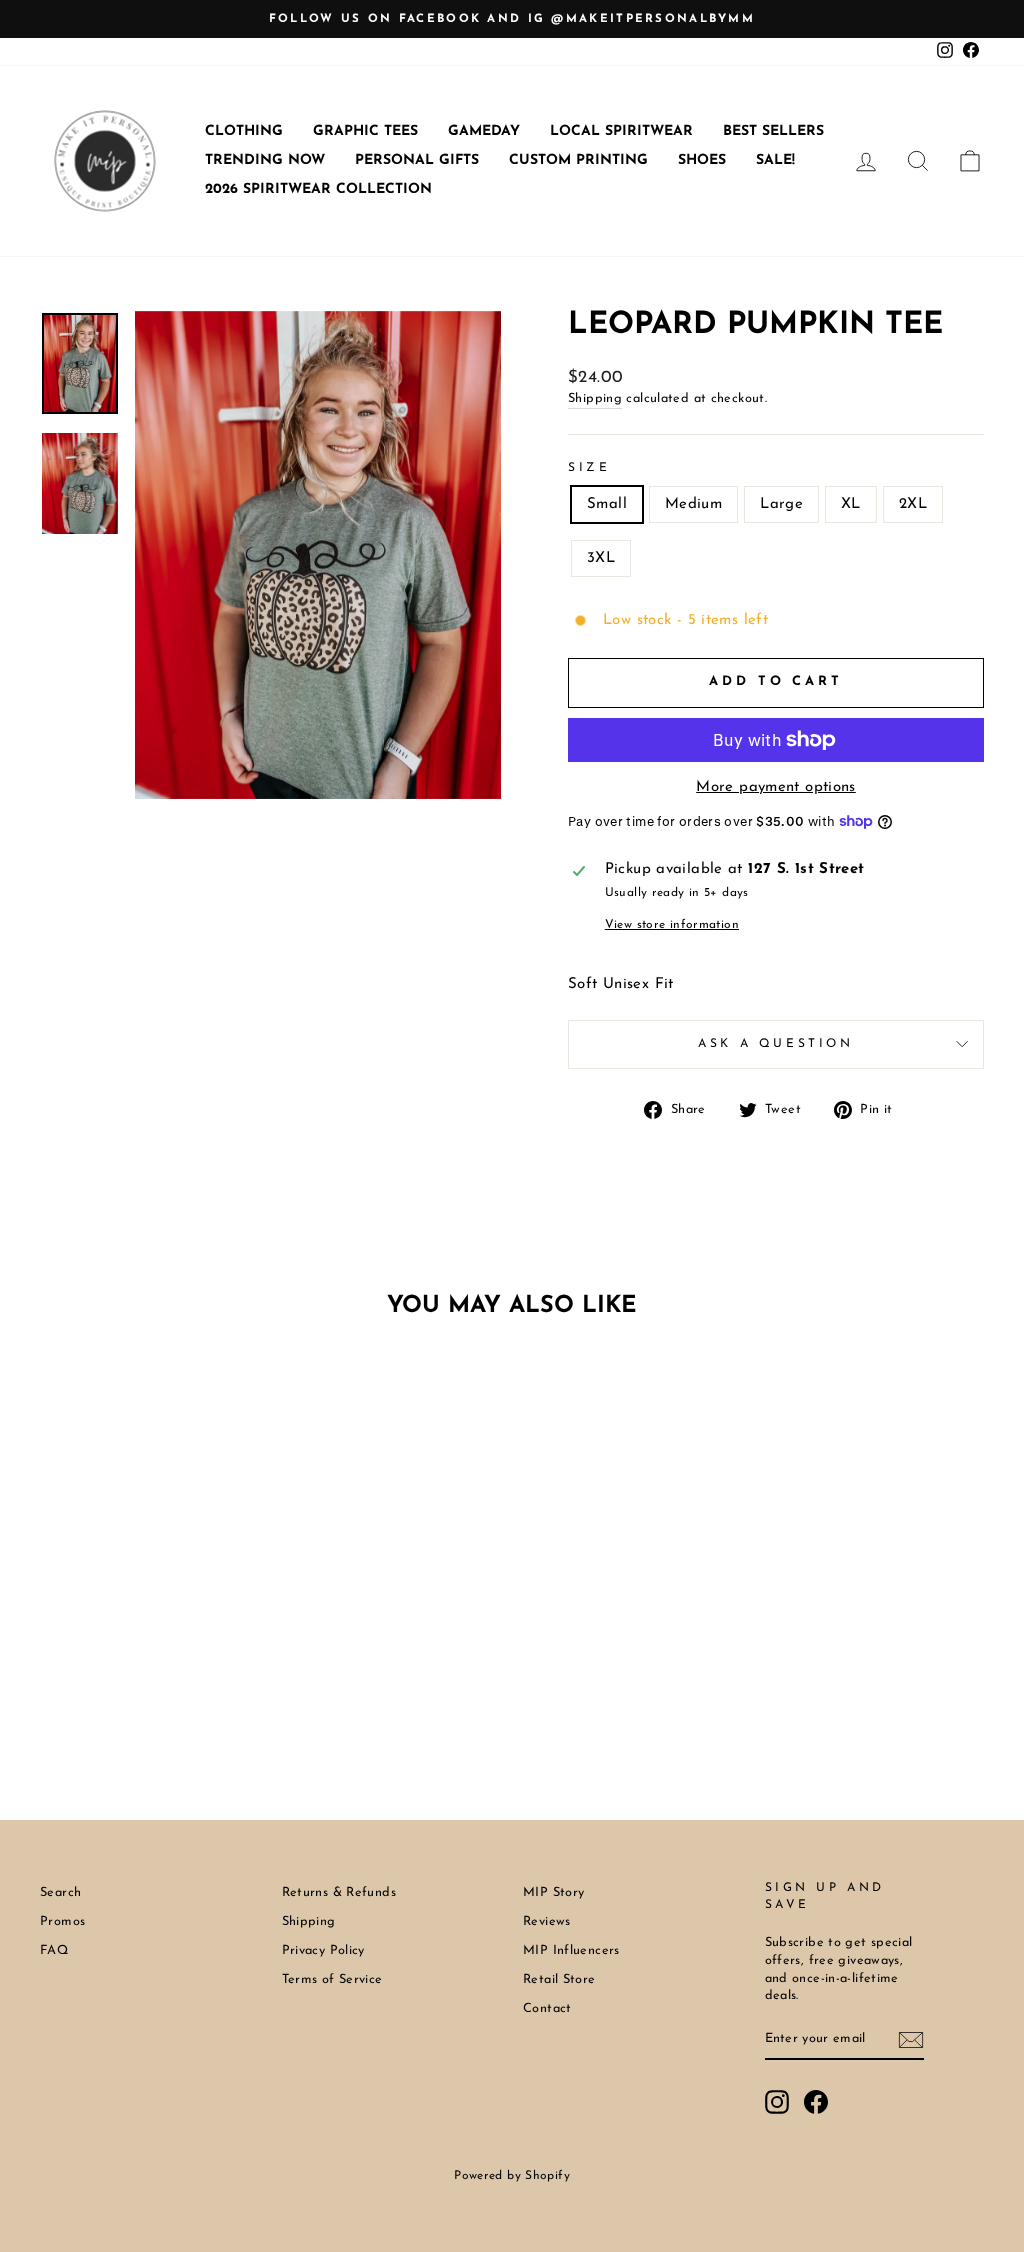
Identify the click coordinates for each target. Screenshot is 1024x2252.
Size (589, 468)
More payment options (776, 787)
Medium (693, 504)
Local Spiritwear (621, 131)
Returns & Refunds (339, 1892)
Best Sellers (773, 131)
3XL (601, 558)
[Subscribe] (911, 2040)
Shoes (702, 160)
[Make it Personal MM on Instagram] (777, 2102)
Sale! (775, 160)
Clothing (244, 131)
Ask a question (775, 1044)
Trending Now (265, 160)
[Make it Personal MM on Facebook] (816, 2102)
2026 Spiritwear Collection (318, 189)
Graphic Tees (365, 131)
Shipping (595, 398)
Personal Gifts (417, 160)
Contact (547, 2008)
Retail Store (559, 1979)
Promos (62, 1921)
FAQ (54, 1950)
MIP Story (553, 1892)
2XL (913, 504)
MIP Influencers (571, 1950)
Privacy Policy (323, 1950)
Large (781, 504)
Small (607, 504)
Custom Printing (578, 160)
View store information (672, 925)
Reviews (547, 1921)
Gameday (484, 131)
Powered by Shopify (512, 2176)
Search (60, 1892)
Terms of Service (332, 1979)
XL (851, 504)
